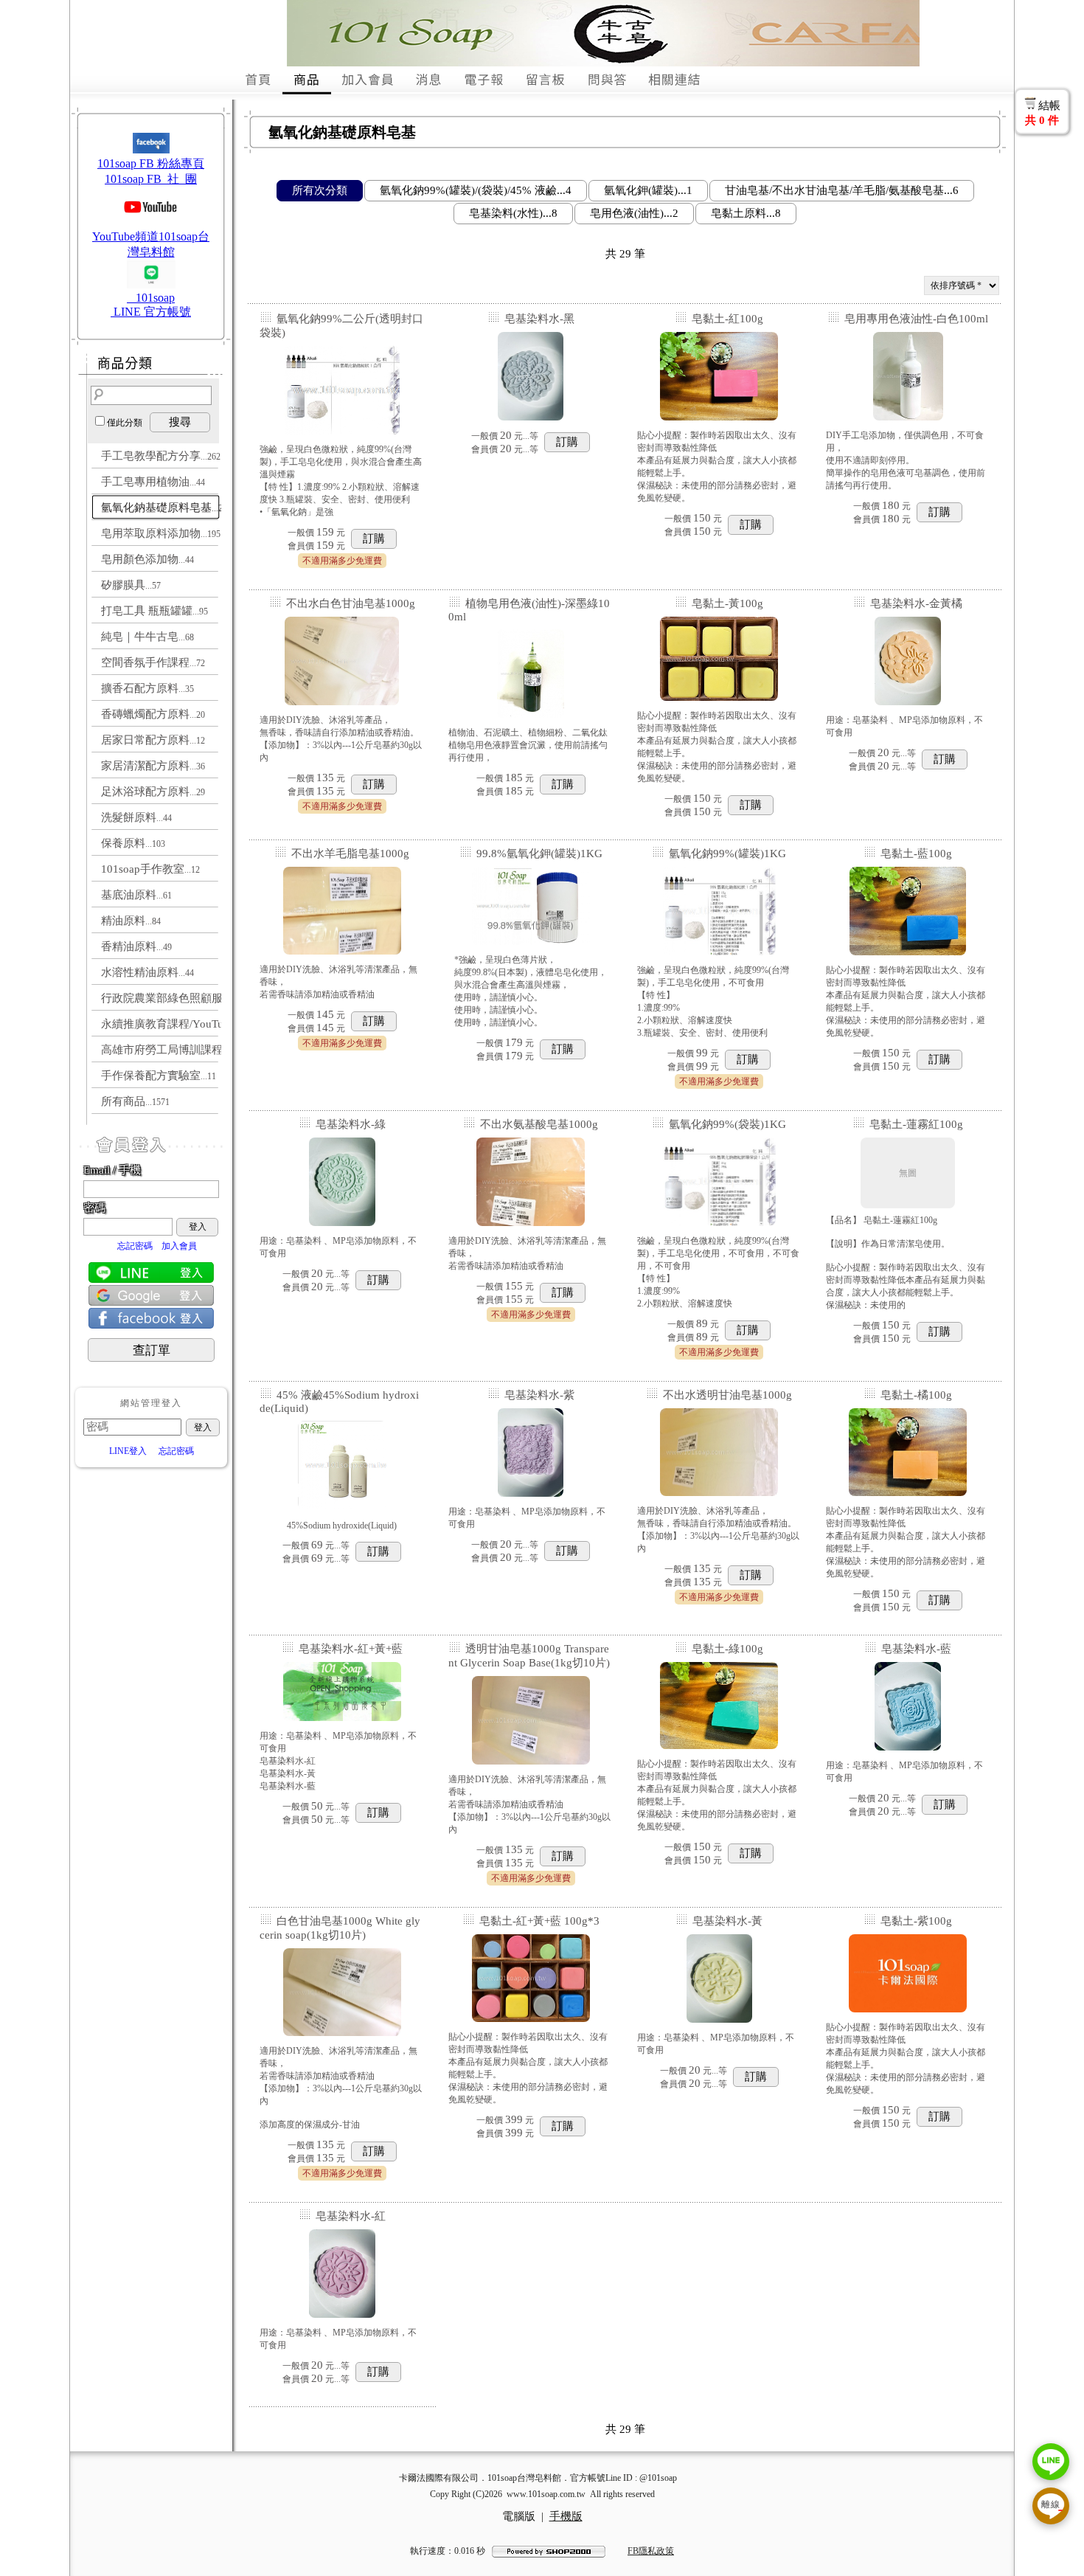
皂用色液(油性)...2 (634, 213)
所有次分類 (320, 190)
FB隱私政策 (651, 2551)
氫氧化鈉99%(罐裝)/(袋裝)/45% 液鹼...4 (476, 190)
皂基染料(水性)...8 (513, 213)
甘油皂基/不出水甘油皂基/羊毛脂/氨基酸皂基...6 (842, 190)
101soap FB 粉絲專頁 (151, 163)
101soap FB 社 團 (151, 179)
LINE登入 (128, 1451)
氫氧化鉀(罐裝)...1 (648, 190)
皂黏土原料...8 (746, 213)
